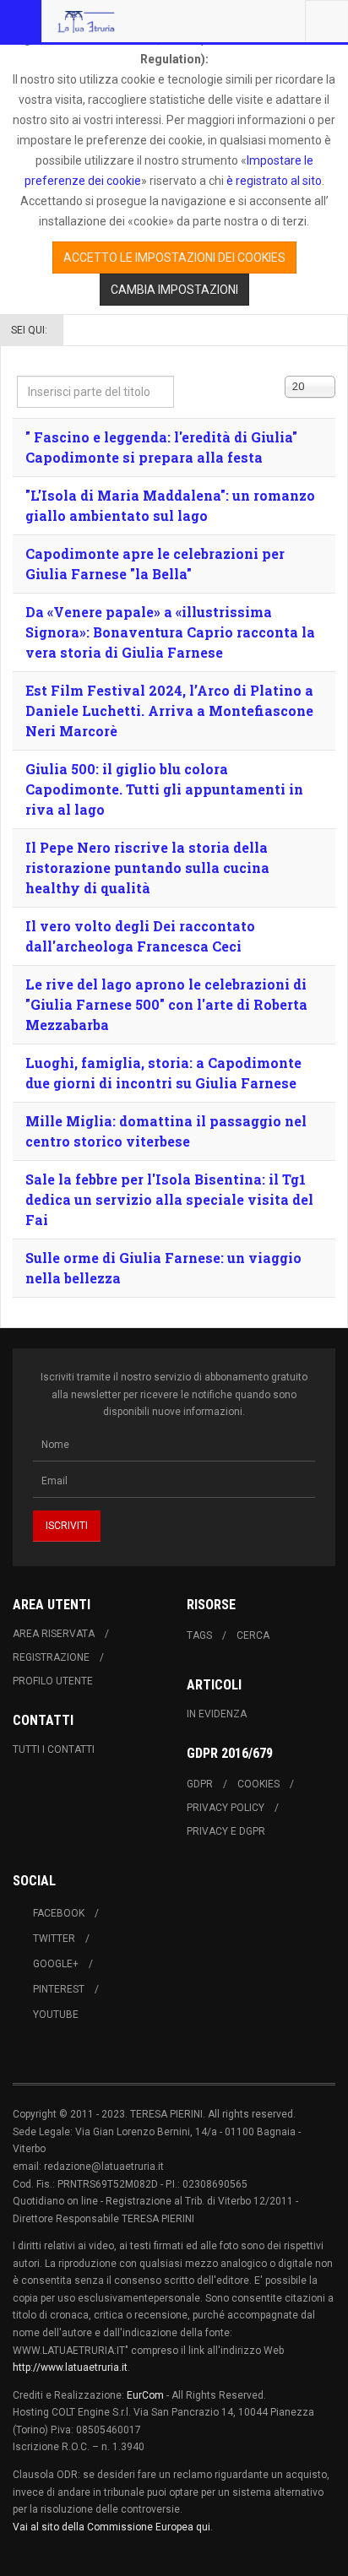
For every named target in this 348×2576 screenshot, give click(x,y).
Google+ (56, 1964)
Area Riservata (54, 1634)
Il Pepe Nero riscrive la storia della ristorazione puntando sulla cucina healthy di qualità (147, 868)
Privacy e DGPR (226, 1831)
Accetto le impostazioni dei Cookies (174, 258)
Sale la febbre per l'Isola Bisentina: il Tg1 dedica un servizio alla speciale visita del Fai (169, 1199)
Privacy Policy (226, 1808)
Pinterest (59, 1989)
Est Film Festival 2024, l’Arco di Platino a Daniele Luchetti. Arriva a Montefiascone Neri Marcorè (169, 710)
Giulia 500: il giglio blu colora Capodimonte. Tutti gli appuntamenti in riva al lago (164, 789)
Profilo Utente (53, 1681)
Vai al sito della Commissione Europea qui (111, 2527)
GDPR (200, 1784)
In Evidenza (217, 1714)
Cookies (258, 1784)
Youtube (56, 2015)
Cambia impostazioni (174, 290)
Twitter (54, 1939)
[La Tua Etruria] (86, 21)
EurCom (145, 2395)
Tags (199, 1635)
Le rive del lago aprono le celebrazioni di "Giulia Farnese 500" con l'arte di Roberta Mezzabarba (166, 1004)
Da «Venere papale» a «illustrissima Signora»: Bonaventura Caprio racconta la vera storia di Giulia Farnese (170, 632)
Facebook (59, 1913)
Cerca (253, 1635)
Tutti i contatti (54, 1749)
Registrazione (51, 1657)
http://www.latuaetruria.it (70, 2367)
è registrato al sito (273, 181)
